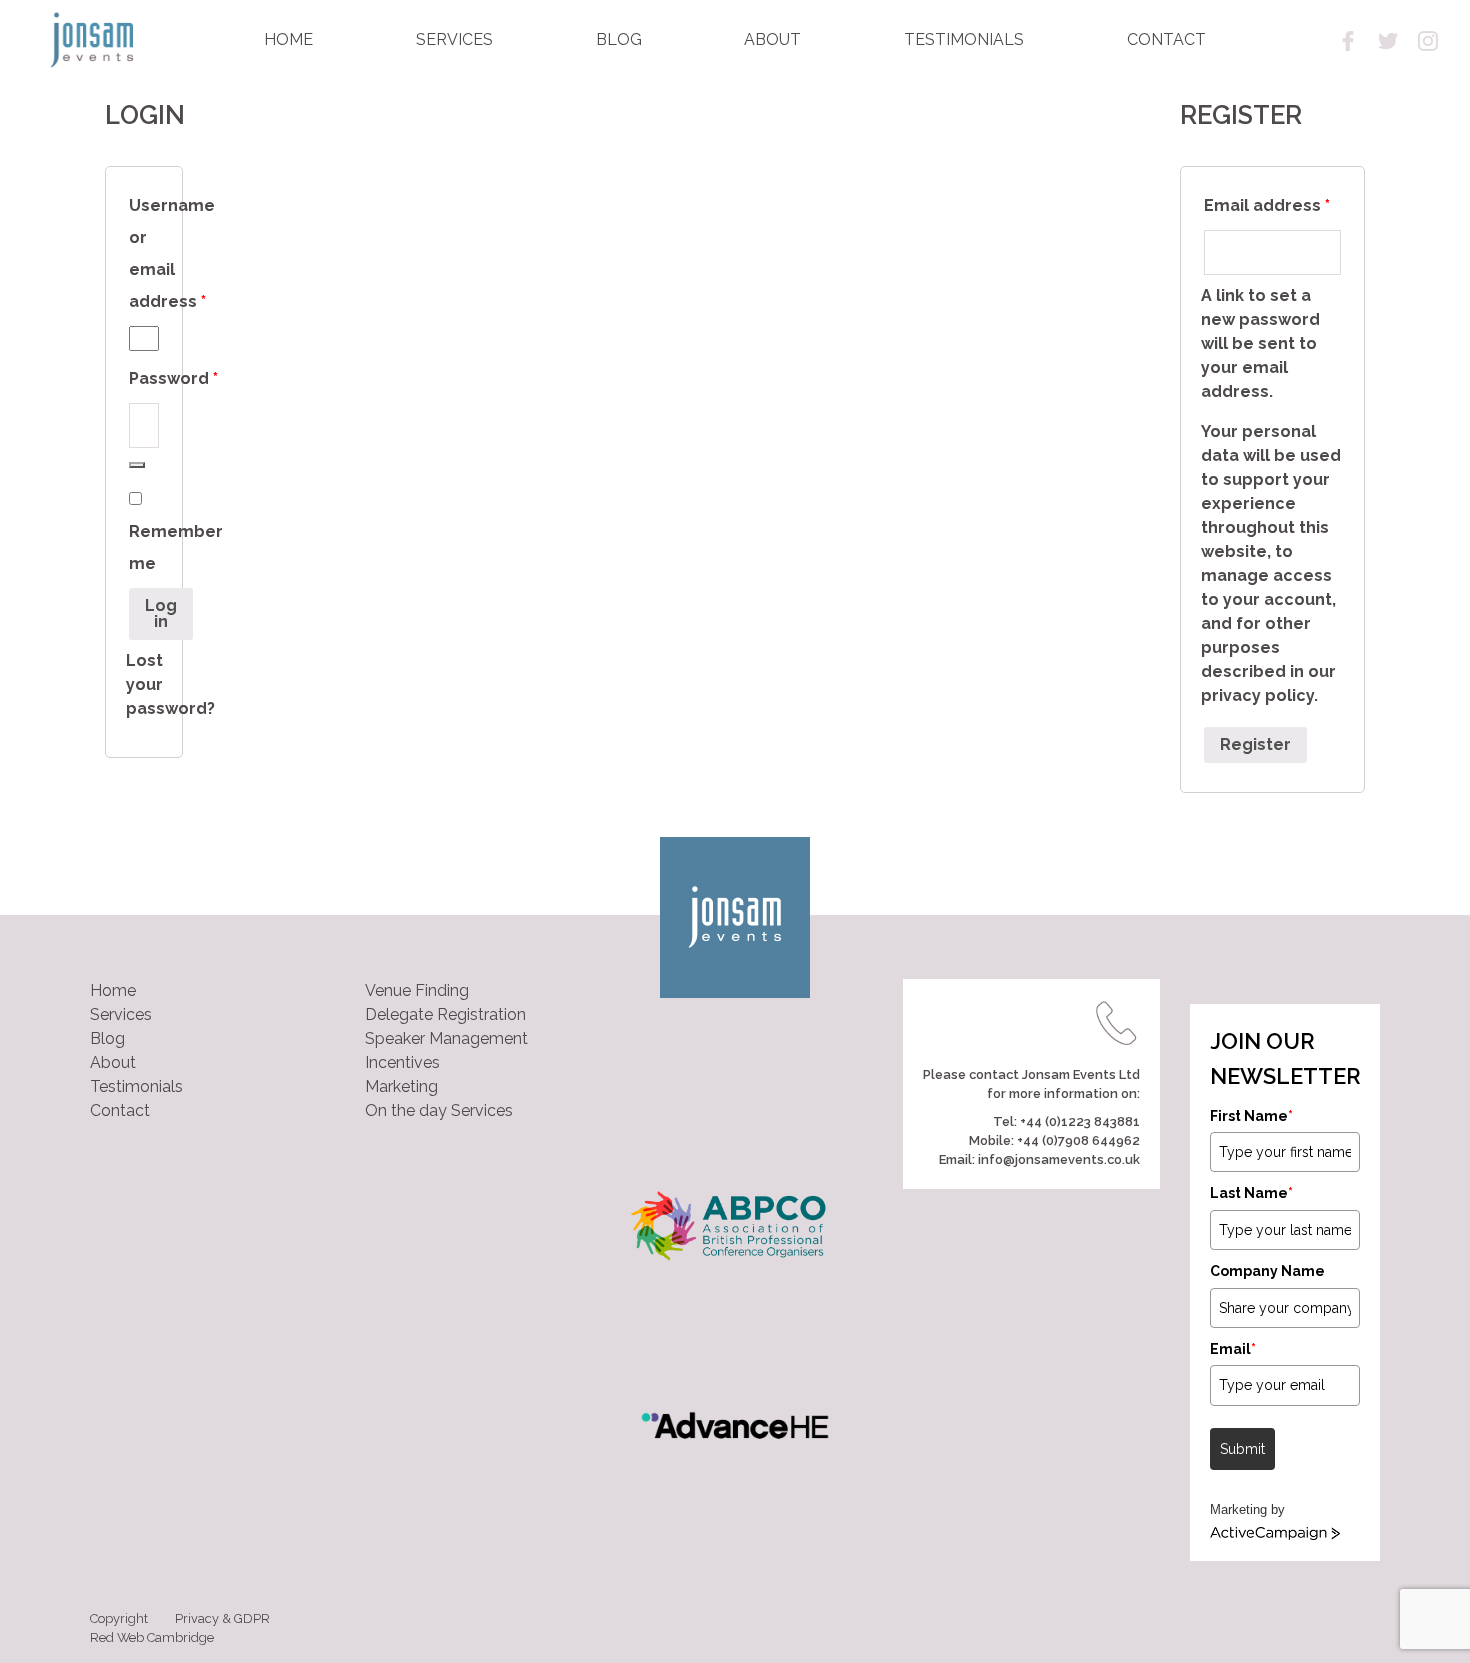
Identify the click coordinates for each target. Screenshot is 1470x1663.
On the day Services (439, 1110)
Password (144, 382)
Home (113, 990)
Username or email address (144, 257)
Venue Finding (417, 990)
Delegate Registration (445, 1014)
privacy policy (1257, 695)
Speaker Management (446, 1038)
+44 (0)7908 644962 (1078, 1140)
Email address (1272, 205)
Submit (1242, 1449)
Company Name (1267, 1271)
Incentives (402, 1062)
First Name (1251, 1116)
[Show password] (137, 465)
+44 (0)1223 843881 (1080, 1121)
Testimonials (136, 1086)
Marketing (401, 1086)
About (113, 1062)
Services (121, 1014)
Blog (107, 1038)
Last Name (1251, 1193)
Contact (120, 1110)
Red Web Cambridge (152, 1637)
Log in (161, 613)
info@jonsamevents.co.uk (1059, 1159)
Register (1255, 744)
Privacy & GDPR (222, 1618)
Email (1233, 1349)
